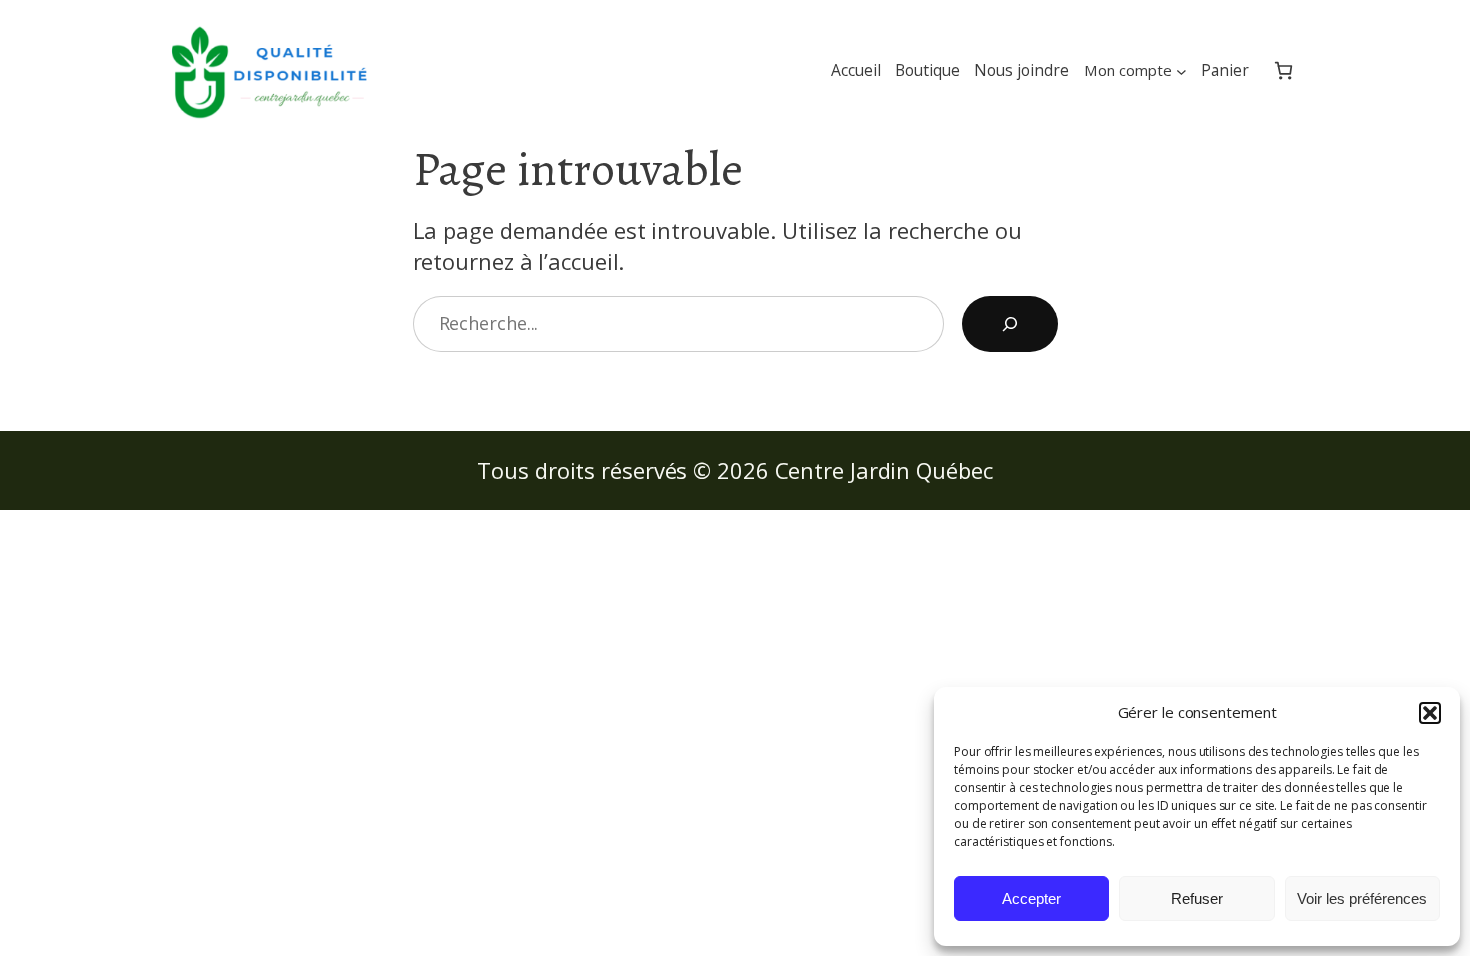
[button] (1430, 713)
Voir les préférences (1362, 898)
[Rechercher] (1010, 324)
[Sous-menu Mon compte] (1181, 70)
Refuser (1197, 898)
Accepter (1031, 898)
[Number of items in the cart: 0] (1283, 71)
